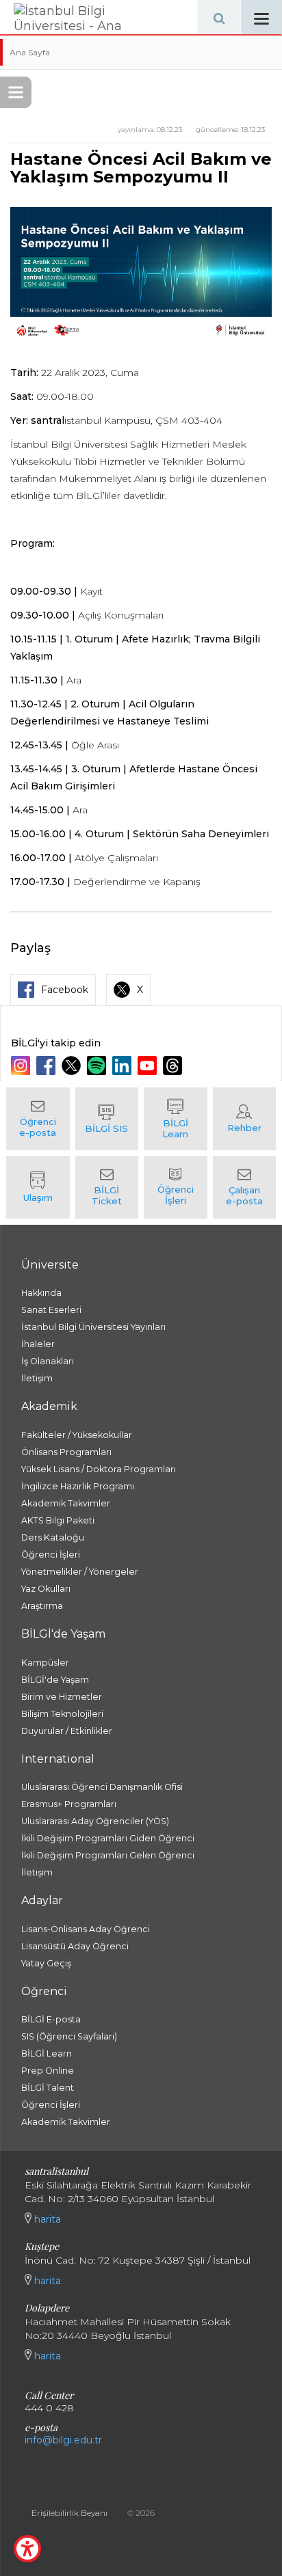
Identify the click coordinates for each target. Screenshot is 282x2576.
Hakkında (41, 1293)
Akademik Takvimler (66, 1503)
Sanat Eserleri (51, 1310)
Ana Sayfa (30, 52)
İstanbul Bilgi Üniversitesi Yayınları (93, 1327)
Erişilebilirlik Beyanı (69, 2513)
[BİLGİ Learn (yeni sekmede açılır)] (176, 1119)
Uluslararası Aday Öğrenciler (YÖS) (95, 1821)
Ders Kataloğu (53, 1537)
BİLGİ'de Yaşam (55, 1680)
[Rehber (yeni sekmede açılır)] (245, 1119)
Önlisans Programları (66, 1452)
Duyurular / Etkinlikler (67, 1731)
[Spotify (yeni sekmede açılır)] (98, 1066)
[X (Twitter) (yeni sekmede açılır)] (73, 1066)
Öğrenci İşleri (51, 1555)
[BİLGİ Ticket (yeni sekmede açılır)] (107, 1187)
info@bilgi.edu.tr (63, 2440)
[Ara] (219, 17)
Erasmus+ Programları (69, 1804)
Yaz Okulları (46, 1589)
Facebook (65, 990)
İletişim (37, 1378)
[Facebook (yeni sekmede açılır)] (48, 1066)
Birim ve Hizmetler (62, 1697)
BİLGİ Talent (48, 2088)
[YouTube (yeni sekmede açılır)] (149, 1066)
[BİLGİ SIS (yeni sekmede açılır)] (107, 1119)
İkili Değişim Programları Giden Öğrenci (108, 1838)
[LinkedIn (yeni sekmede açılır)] (124, 1066)
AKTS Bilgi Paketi (58, 1520)
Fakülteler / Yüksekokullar (77, 1435)
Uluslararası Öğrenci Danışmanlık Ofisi (102, 1787)
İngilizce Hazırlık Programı (78, 1486)
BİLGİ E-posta (51, 2019)
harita (46, 2219)
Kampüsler (45, 1663)
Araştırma (42, 1606)
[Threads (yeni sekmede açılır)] (174, 1066)
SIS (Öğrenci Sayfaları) (69, 2036)
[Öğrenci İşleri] (176, 1187)
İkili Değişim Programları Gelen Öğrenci (108, 1855)
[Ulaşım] (38, 1187)
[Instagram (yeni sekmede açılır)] (22, 1066)
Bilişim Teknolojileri (62, 1714)
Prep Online (48, 2071)
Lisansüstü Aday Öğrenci (75, 1946)
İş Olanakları (48, 1361)
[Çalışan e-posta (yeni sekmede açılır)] (245, 1187)
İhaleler (38, 1344)
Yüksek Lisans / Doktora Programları (99, 1469)
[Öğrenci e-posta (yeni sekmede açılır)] (38, 1119)
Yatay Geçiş (46, 1963)
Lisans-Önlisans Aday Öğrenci (86, 1929)
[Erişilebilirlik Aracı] (27, 2549)
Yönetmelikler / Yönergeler (80, 1572)
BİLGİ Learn (47, 2053)
